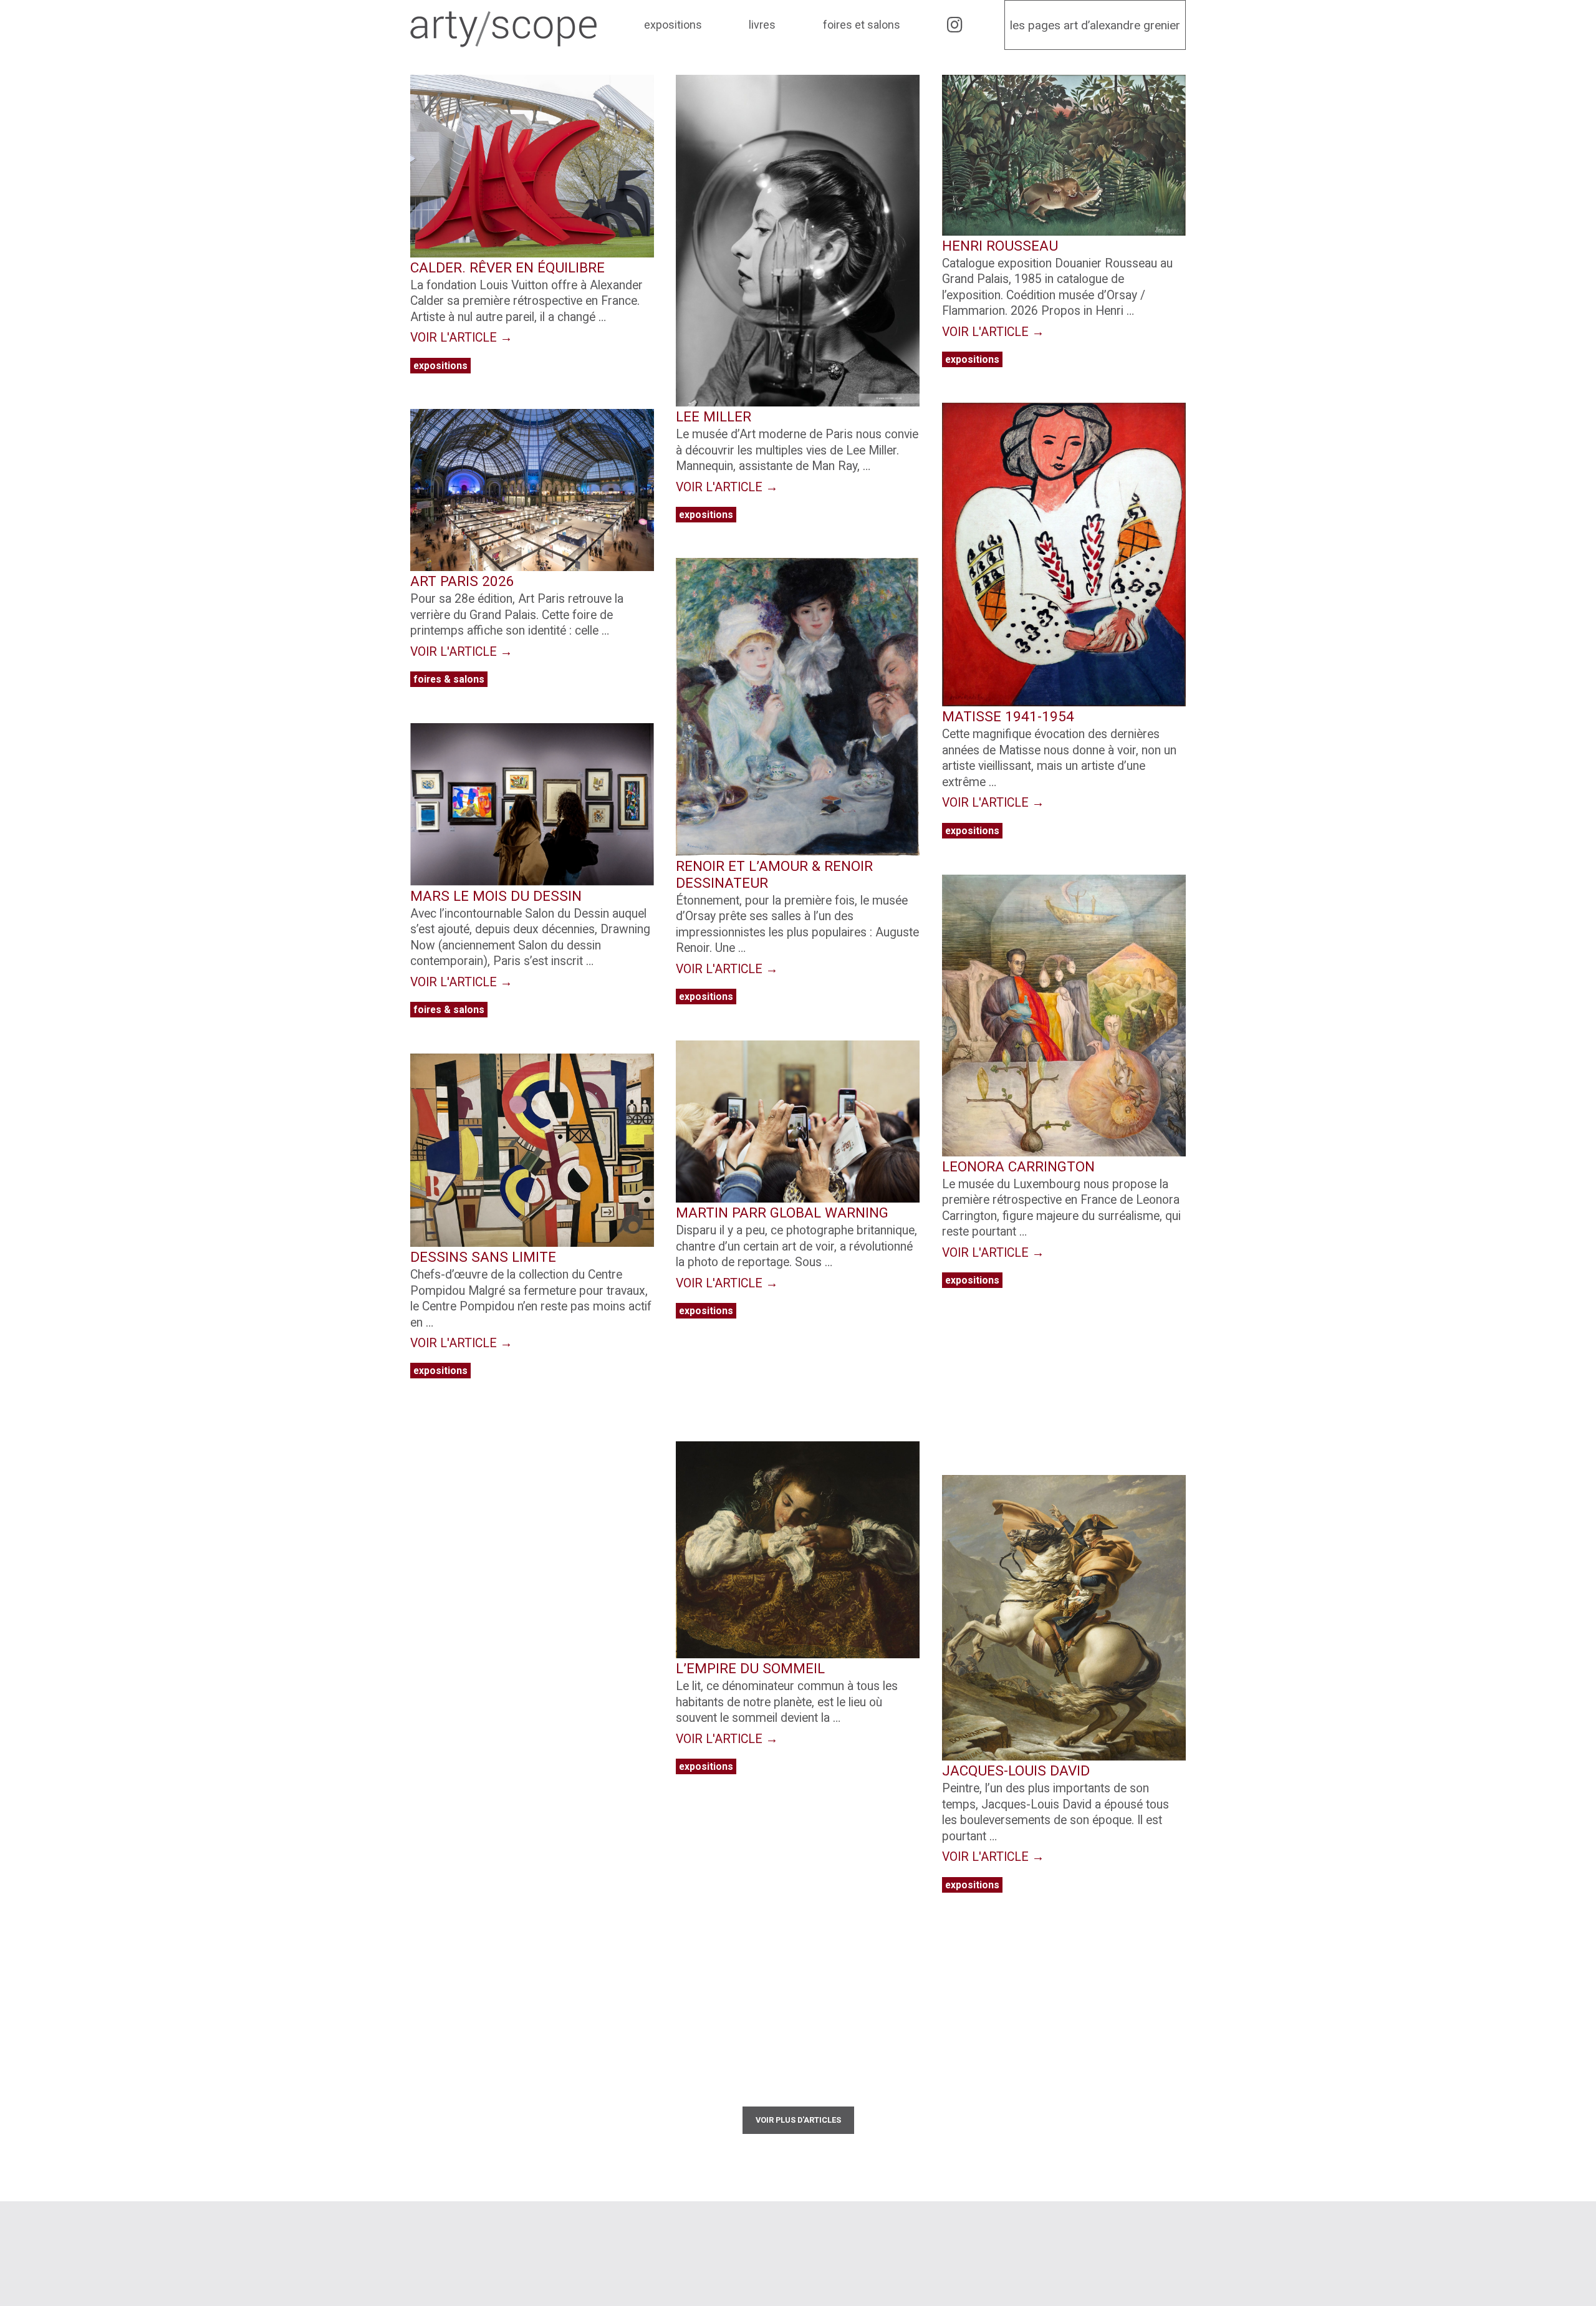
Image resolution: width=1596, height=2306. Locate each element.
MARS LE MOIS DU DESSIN (496, 896)
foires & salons (449, 679)
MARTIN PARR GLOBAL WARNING (782, 1213)
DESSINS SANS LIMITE (483, 1257)
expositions (440, 366)
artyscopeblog (661, 2230)
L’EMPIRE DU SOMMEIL (750, 1668)
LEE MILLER (714, 416)
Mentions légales (1040, 2230)
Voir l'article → (461, 338)
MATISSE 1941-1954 (1008, 716)
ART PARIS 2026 (462, 581)
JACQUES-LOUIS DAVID (1016, 1770)
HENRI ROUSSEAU (1000, 246)
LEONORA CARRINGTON (1018, 1166)
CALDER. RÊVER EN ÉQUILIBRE (507, 267)
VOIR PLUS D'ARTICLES (798, 2120)
